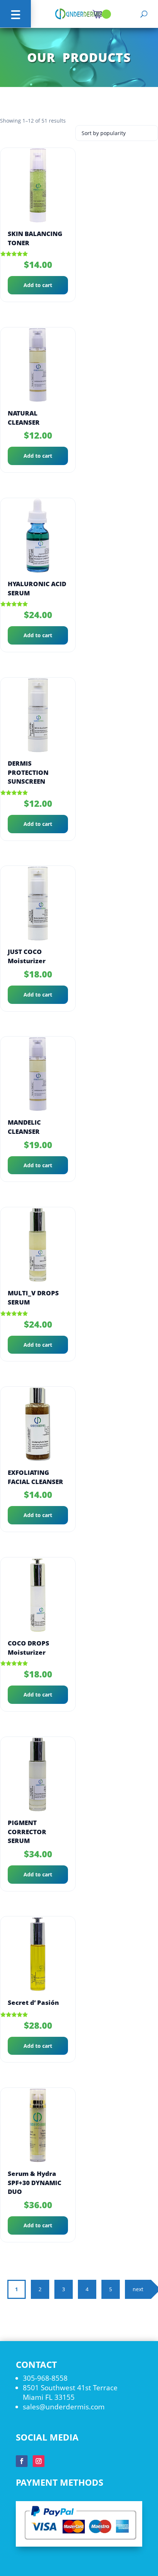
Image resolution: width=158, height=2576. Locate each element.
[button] (15, 14)
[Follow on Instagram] (39, 2461)
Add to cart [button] (38, 285)
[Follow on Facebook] (22, 2461)
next (138, 2289)
